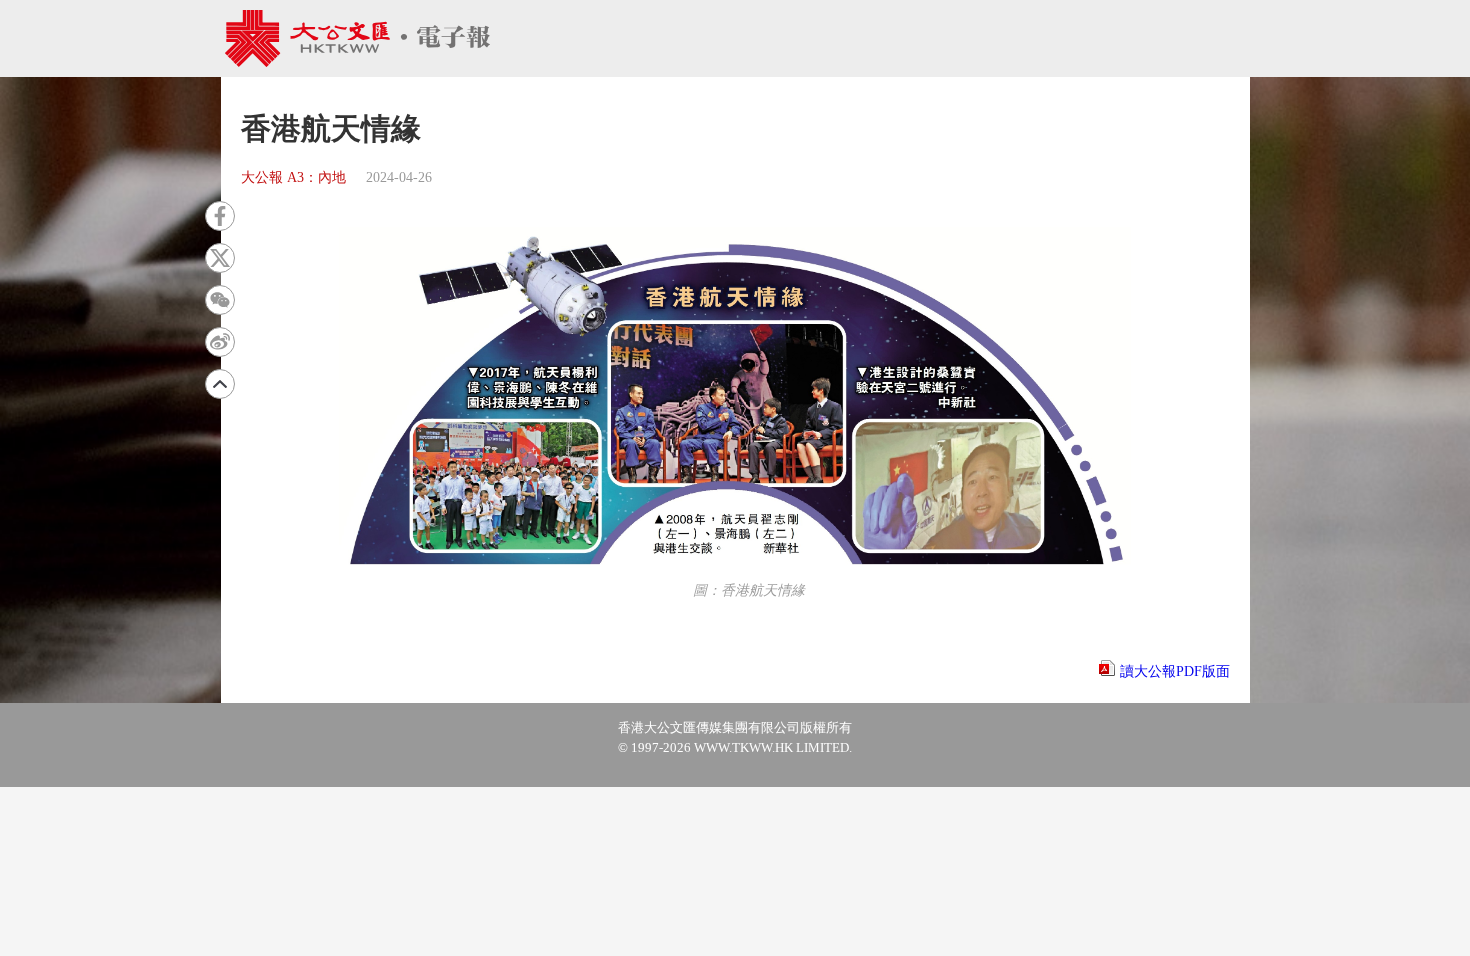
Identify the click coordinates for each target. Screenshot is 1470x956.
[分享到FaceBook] (220, 216)
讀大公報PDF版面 (1175, 671)
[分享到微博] (220, 342)
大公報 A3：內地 (293, 177)
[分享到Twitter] (220, 258)
